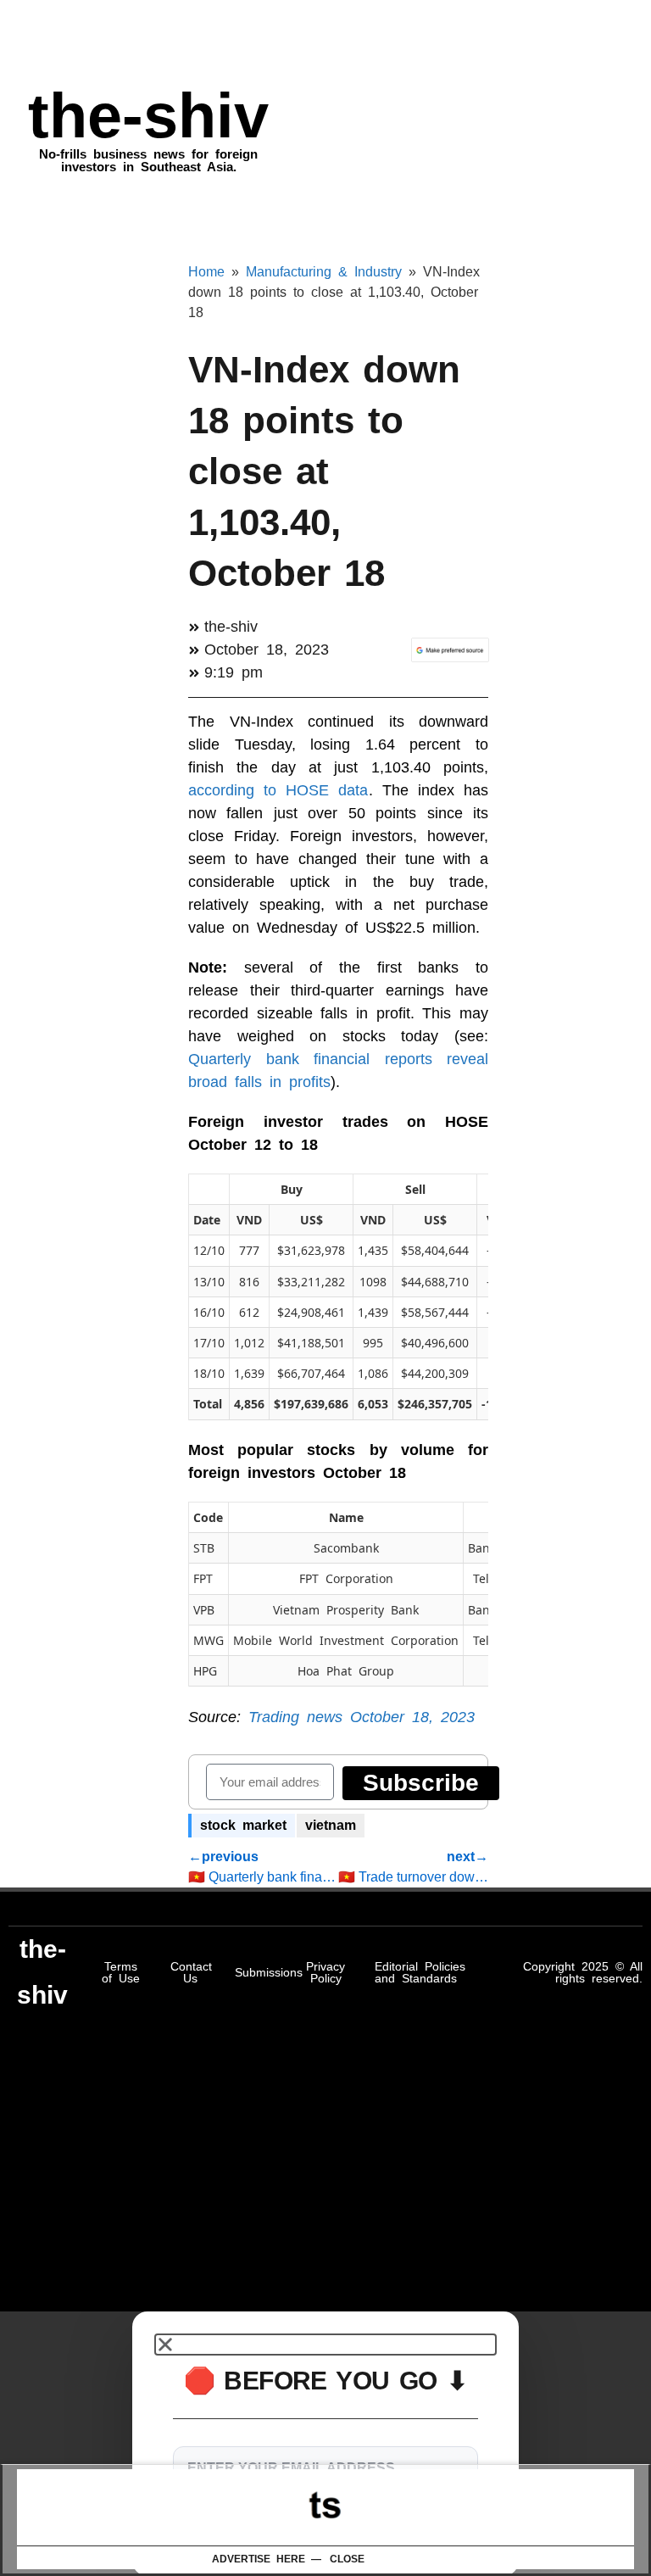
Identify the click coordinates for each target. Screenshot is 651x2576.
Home (206, 272)
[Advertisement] (325, 2507)
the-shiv (148, 116)
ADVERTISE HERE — (267, 2559)
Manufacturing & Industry (324, 272)
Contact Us (191, 1972)
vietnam (331, 1825)
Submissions (269, 1972)
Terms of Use (121, 1972)
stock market (243, 1825)
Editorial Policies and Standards (420, 1972)
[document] (325, 2444)
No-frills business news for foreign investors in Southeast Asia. (148, 160)
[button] (325, 2345)
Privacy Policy (325, 1972)
